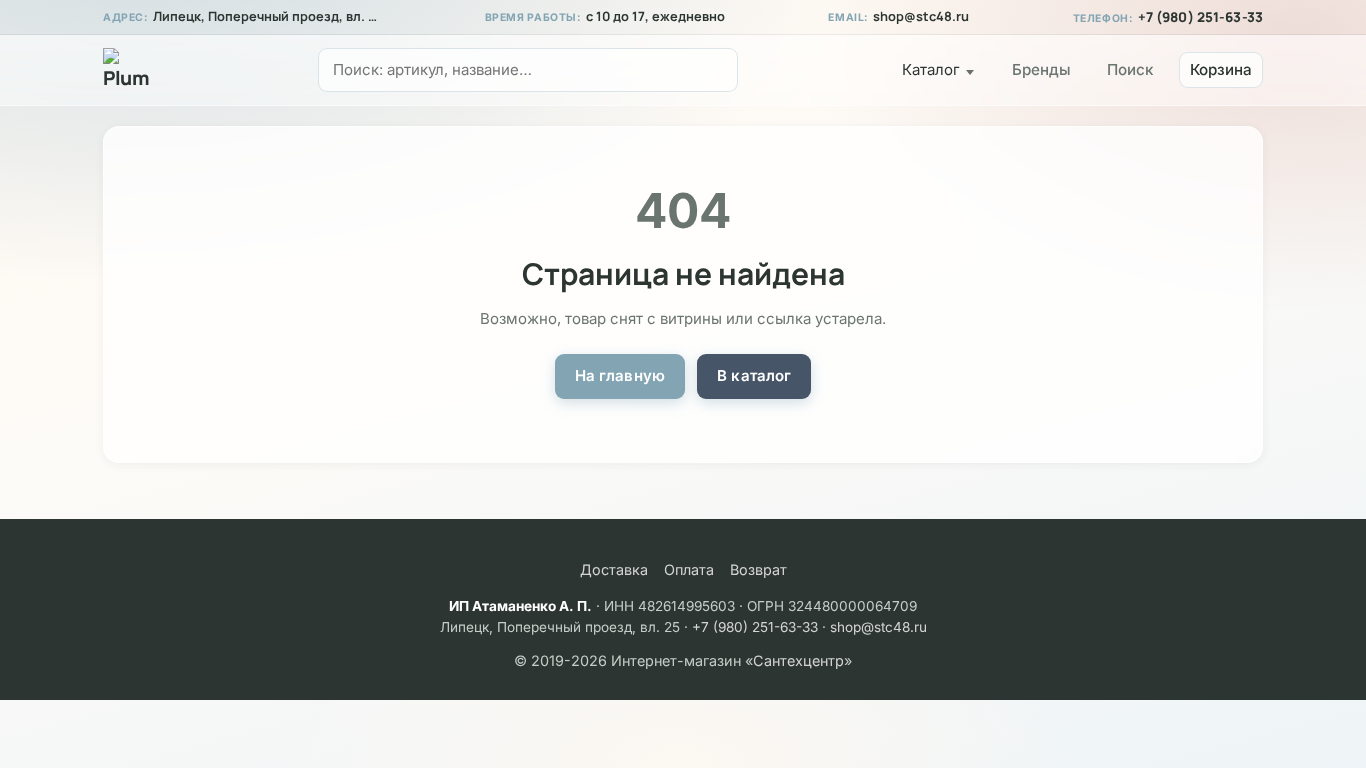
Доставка (614, 569)
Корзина (1221, 69)
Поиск (1130, 69)
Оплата (689, 569)
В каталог (754, 375)
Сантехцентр (798, 660)
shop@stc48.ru (921, 16)
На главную (620, 375)
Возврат (758, 569)
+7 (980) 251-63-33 (1200, 17)
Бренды (1041, 69)
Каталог (931, 69)
